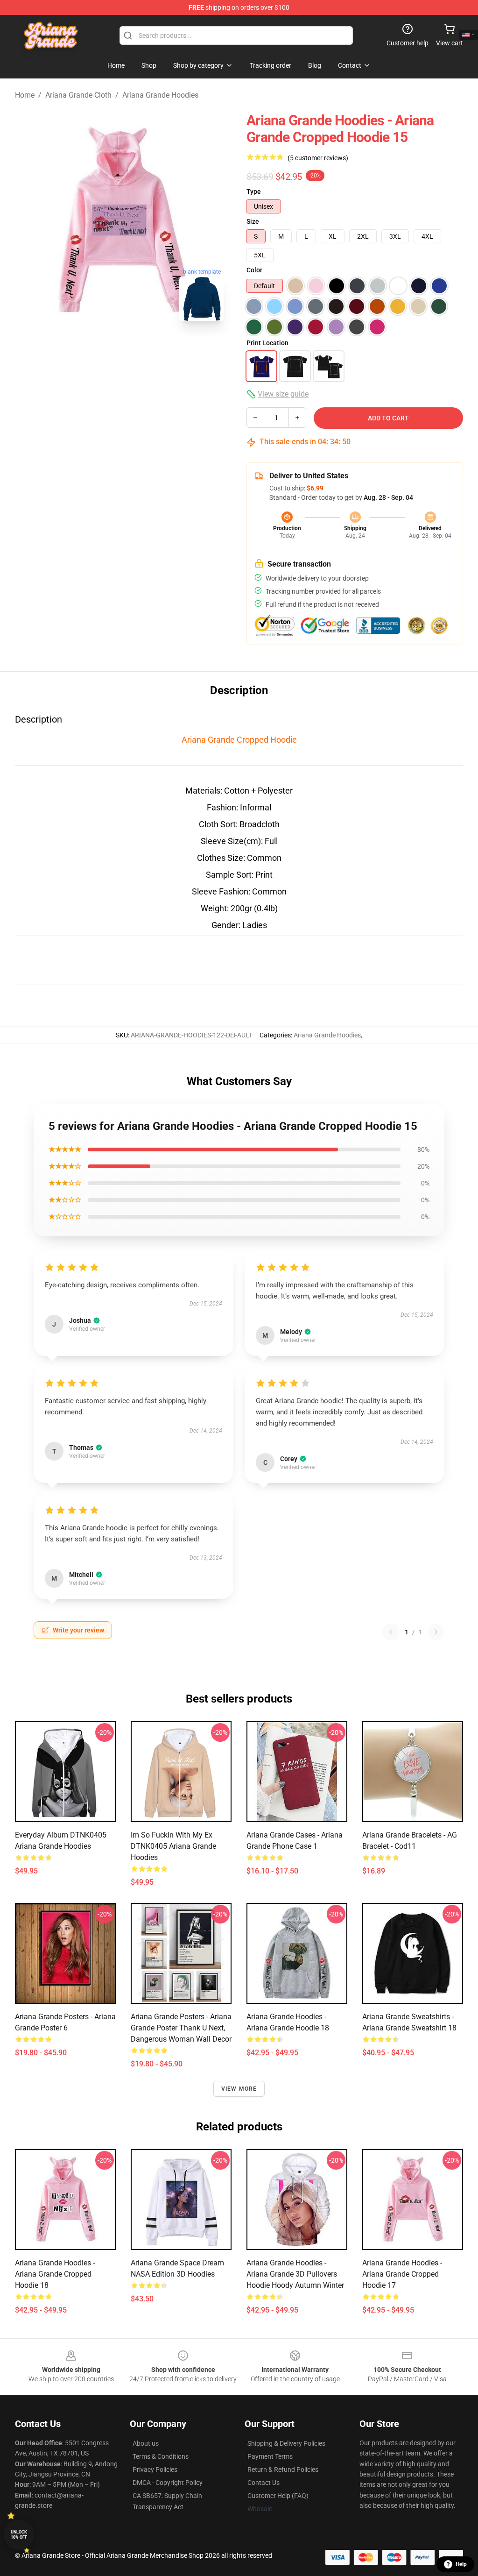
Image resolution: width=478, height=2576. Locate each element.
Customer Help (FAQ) (278, 2496)
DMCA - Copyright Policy (168, 2483)
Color (254, 270)
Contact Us (264, 2483)
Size (253, 221)
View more (239, 2089)
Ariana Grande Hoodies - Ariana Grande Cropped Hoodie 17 (402, 2274)
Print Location (267, 343)
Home (25, 95)
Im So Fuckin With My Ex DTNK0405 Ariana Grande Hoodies (173, 1846)
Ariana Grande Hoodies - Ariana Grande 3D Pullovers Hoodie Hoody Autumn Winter (295, 2274)
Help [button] (461, 2564)
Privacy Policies (155, 2470)
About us (146, 2443)
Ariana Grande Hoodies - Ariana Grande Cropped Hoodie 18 (55, 2274)
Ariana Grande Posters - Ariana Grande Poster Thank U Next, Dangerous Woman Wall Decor (181, 2028)
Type (254, 192)
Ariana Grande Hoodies (160, 95)
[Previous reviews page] (391, 1632)
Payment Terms (270, 2456)
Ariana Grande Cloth (78, 95)
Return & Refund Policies (283, 2470)
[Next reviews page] (436, 1632)
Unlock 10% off (19, 2535)
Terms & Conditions (161, 2456)
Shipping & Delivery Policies (286, 2443)
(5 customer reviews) (318, 158)
